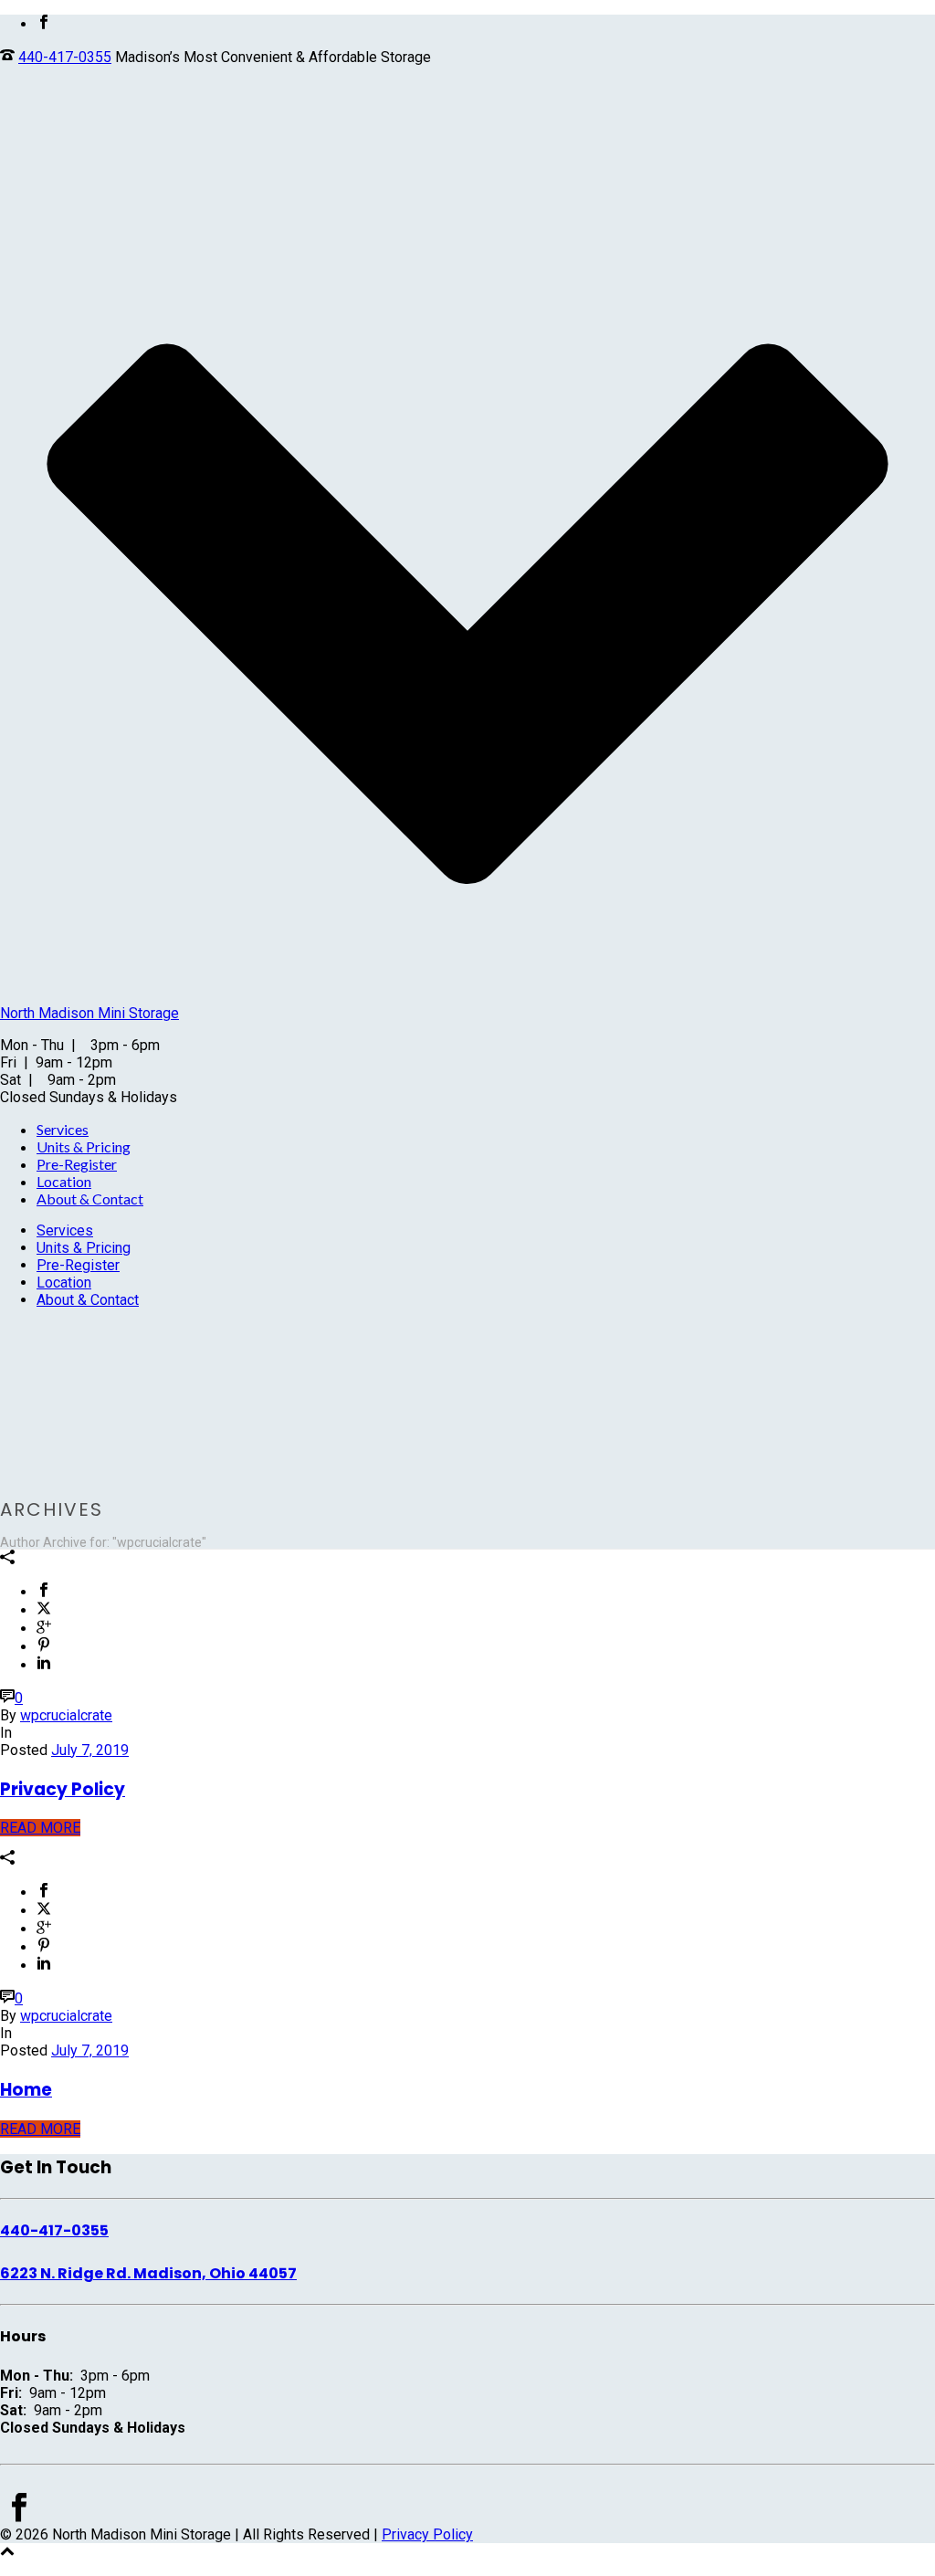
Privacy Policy (63, 1789)
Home (26, 2090)
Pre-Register (77, 1164)
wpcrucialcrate (66, 1715)
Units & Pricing (84, 1146)
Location (64, 1181)
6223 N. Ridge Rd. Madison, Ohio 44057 (148, 2273)
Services (63, 1129)
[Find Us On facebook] (19, 2517)
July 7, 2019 (90, 1750)
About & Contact (90, 1199)
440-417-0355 (65, 57)
